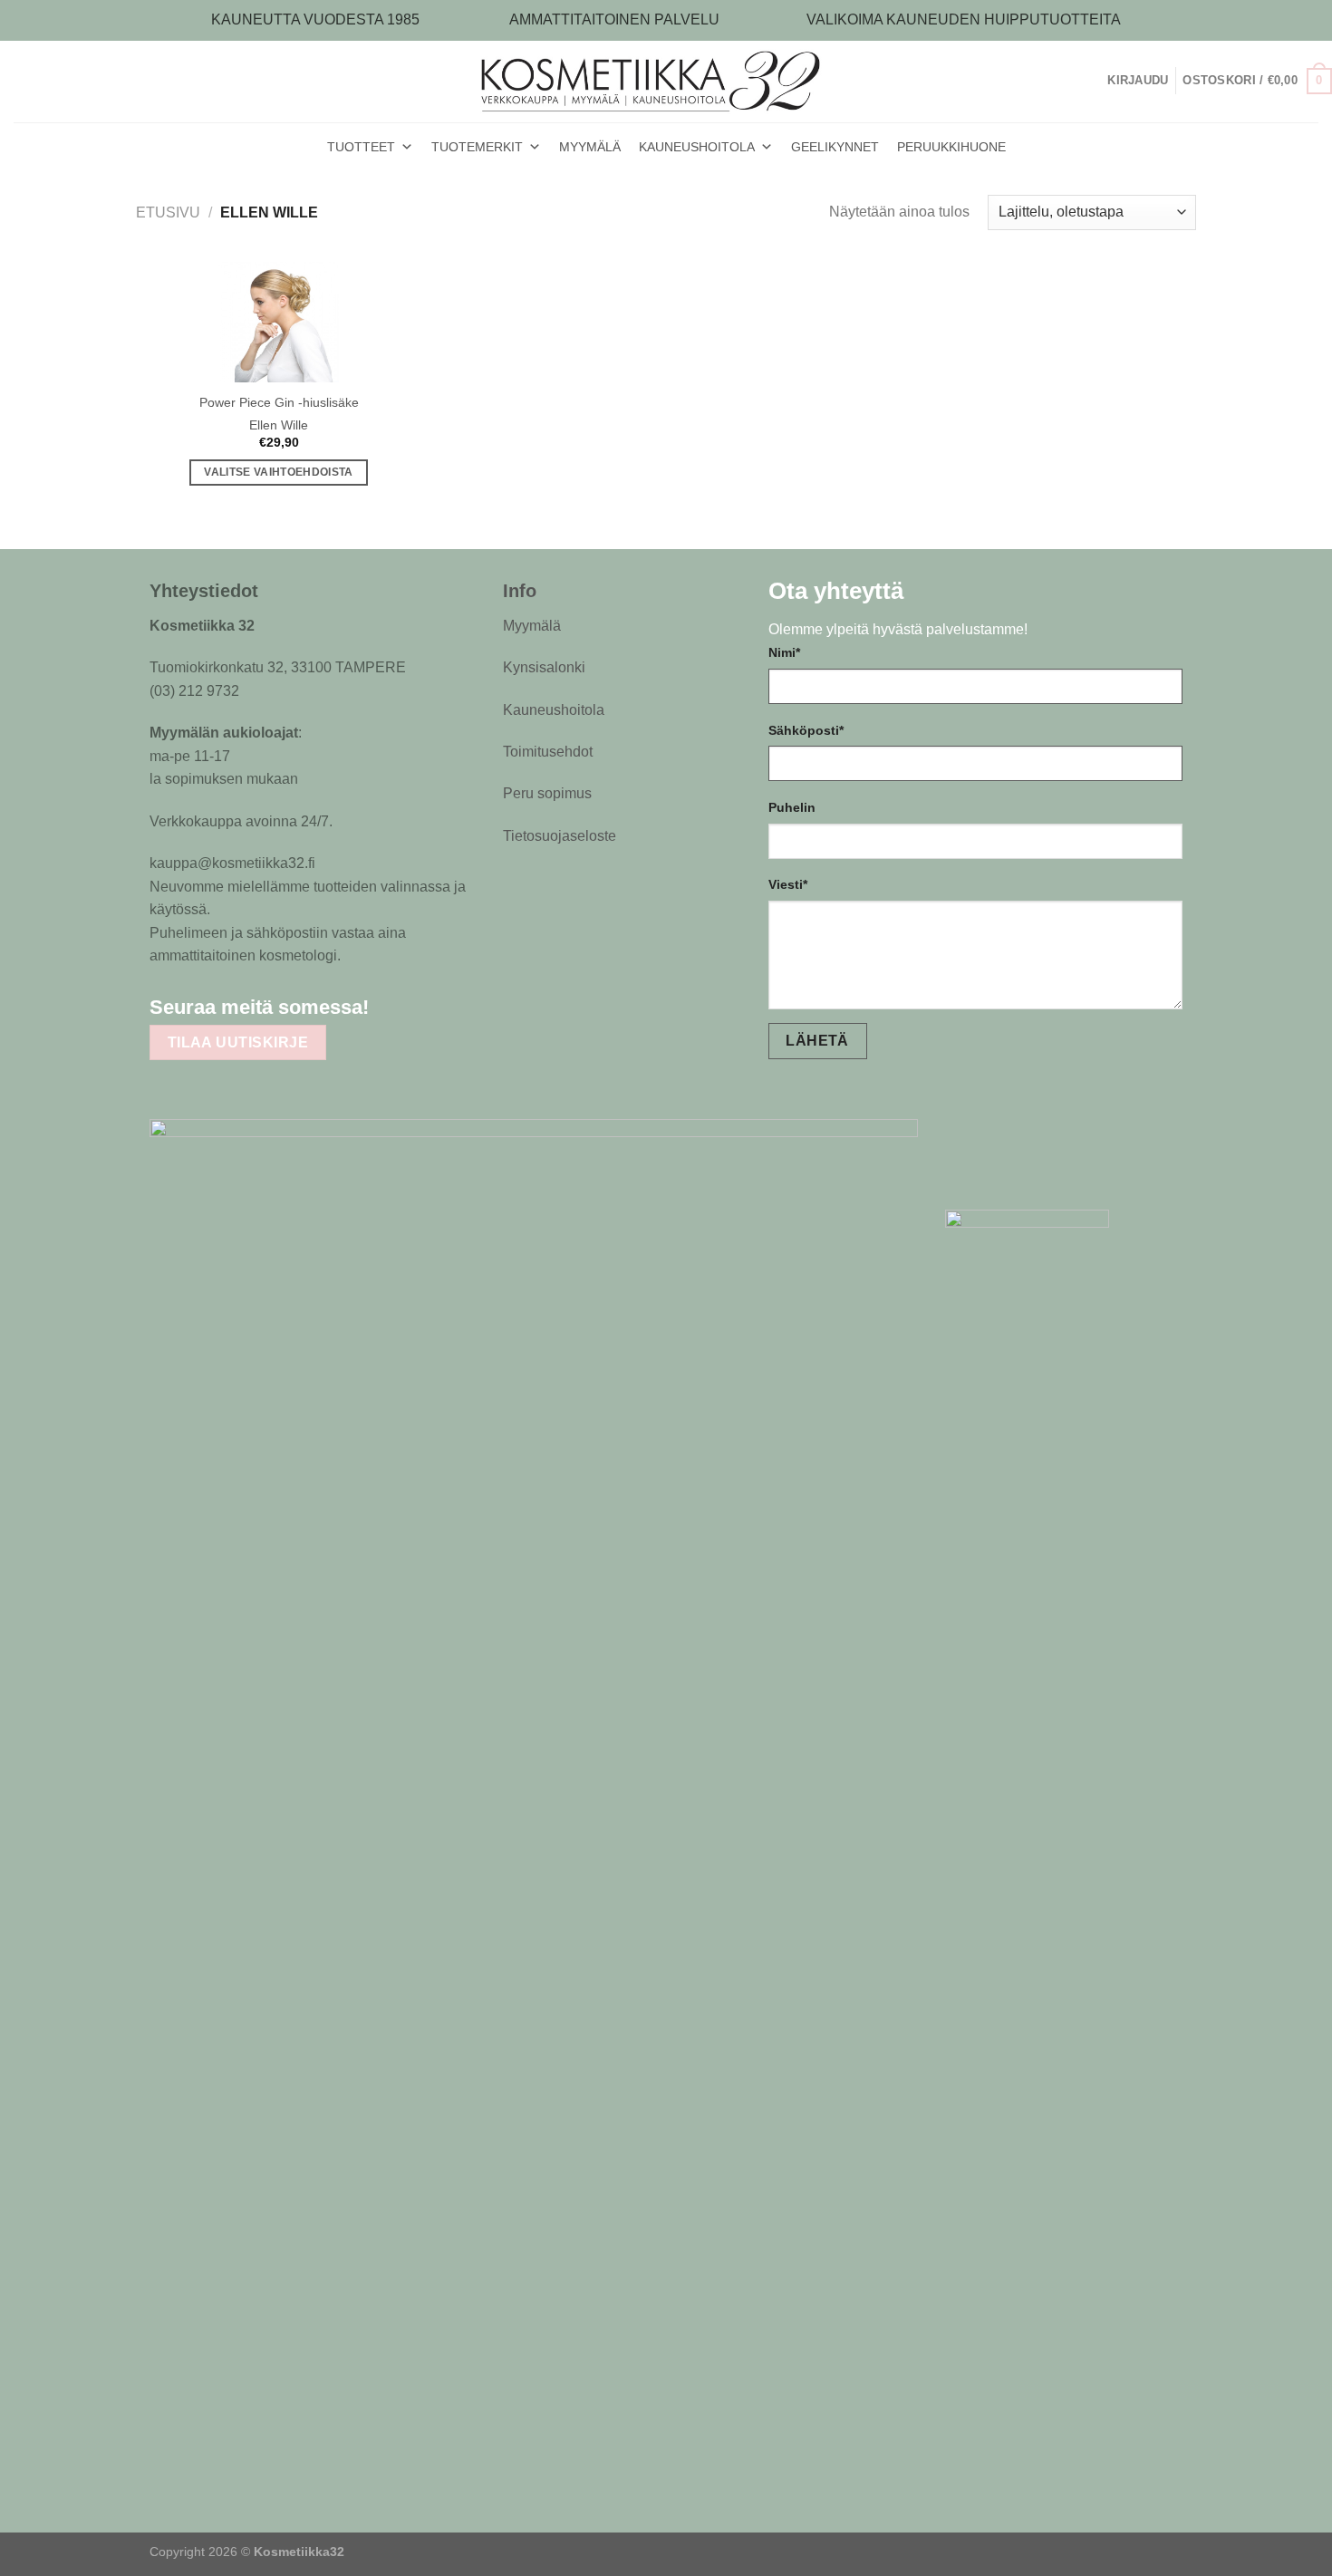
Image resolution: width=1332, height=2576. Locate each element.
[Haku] (1100, 81)
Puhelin (792, 807)
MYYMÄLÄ (590, 147)
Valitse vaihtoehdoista (279, 472)
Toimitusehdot (548, 752)
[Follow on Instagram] (431, 1006)
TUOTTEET (361, 147)
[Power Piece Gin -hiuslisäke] (279, 322)
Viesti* (788, 884)
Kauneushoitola (554, 710)
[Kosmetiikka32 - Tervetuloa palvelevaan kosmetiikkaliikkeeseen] (666, 81)
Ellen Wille (279, 425)
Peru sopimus (547, 793)
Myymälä (532, 626)
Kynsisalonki (544, 667)
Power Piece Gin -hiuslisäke (279, 402)
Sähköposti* (806, 730)
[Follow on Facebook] (396, 1006)
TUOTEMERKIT (477, 147)
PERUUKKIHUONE (951, 147)
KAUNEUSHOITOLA (697, 147)
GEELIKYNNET (835, 147)
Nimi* (784, 652)
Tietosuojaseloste (560, 836)
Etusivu (168, 212)
